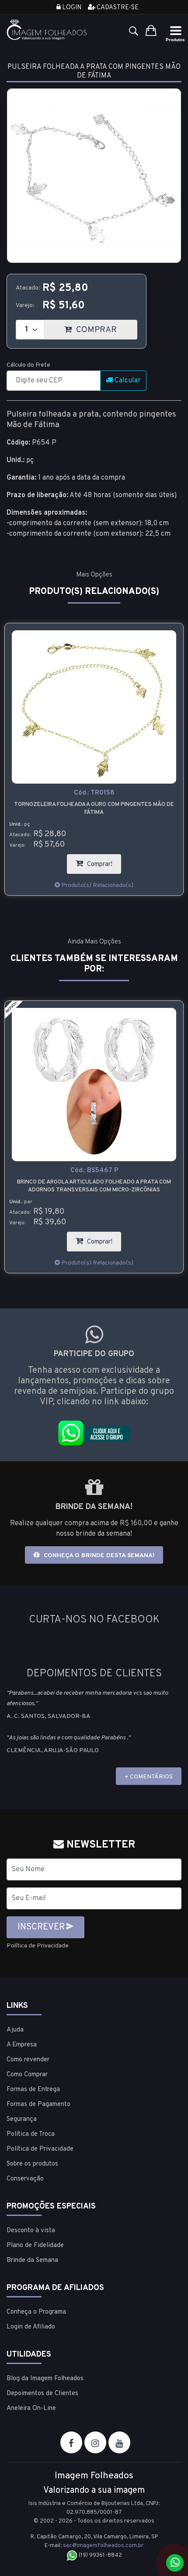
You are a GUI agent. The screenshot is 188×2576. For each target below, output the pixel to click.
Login (71, 8)
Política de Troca (31, 2134)
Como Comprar (27, 2075)
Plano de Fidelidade (35, 2246)
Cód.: (94, 793)
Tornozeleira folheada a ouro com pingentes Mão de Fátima (94, 809)
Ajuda (15, 2030)
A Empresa (22, 2045)
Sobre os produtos (32, 2164)
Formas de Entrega (33, 2090)
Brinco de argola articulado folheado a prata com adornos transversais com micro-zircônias (94, 1186)
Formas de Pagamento (38, 2104)
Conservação (25, 2179)
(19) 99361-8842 (100, 2555)
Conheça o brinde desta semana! (98, 1556)
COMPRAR (106, 327)
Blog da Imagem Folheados (45, 2379)
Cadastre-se (117, 8)
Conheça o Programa (36, 2312)
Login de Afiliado (31, 2327)
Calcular (127, 381)
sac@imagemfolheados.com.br (103, 2546)
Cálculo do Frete (28, 365)
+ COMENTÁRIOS (149, 1777)
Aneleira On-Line (31, 2408)
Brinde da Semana (32, 2260)
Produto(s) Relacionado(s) (97, 885)
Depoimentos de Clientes (42, 2394)
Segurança (22, 2119)
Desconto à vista (31, 2231)
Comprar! (103, 861)
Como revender (28, 2060)
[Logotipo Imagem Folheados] (47, 30)
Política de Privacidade (38, 1946)
